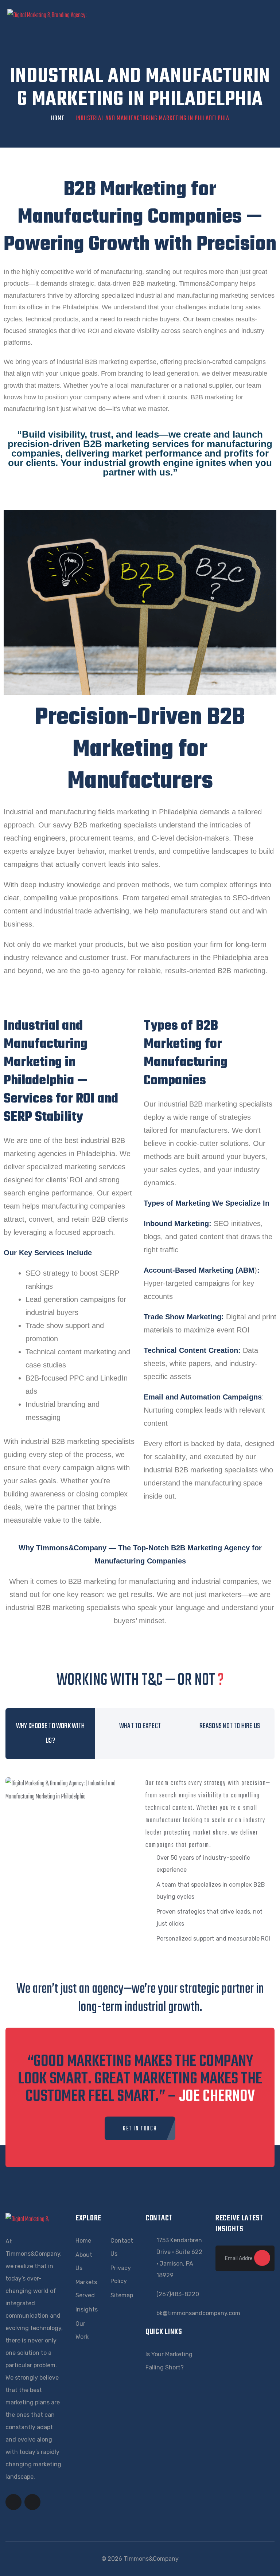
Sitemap (122, 2295)
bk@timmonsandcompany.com (198, 2313)
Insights (87, 2309)
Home (58, 119)
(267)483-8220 (178, 2294)
